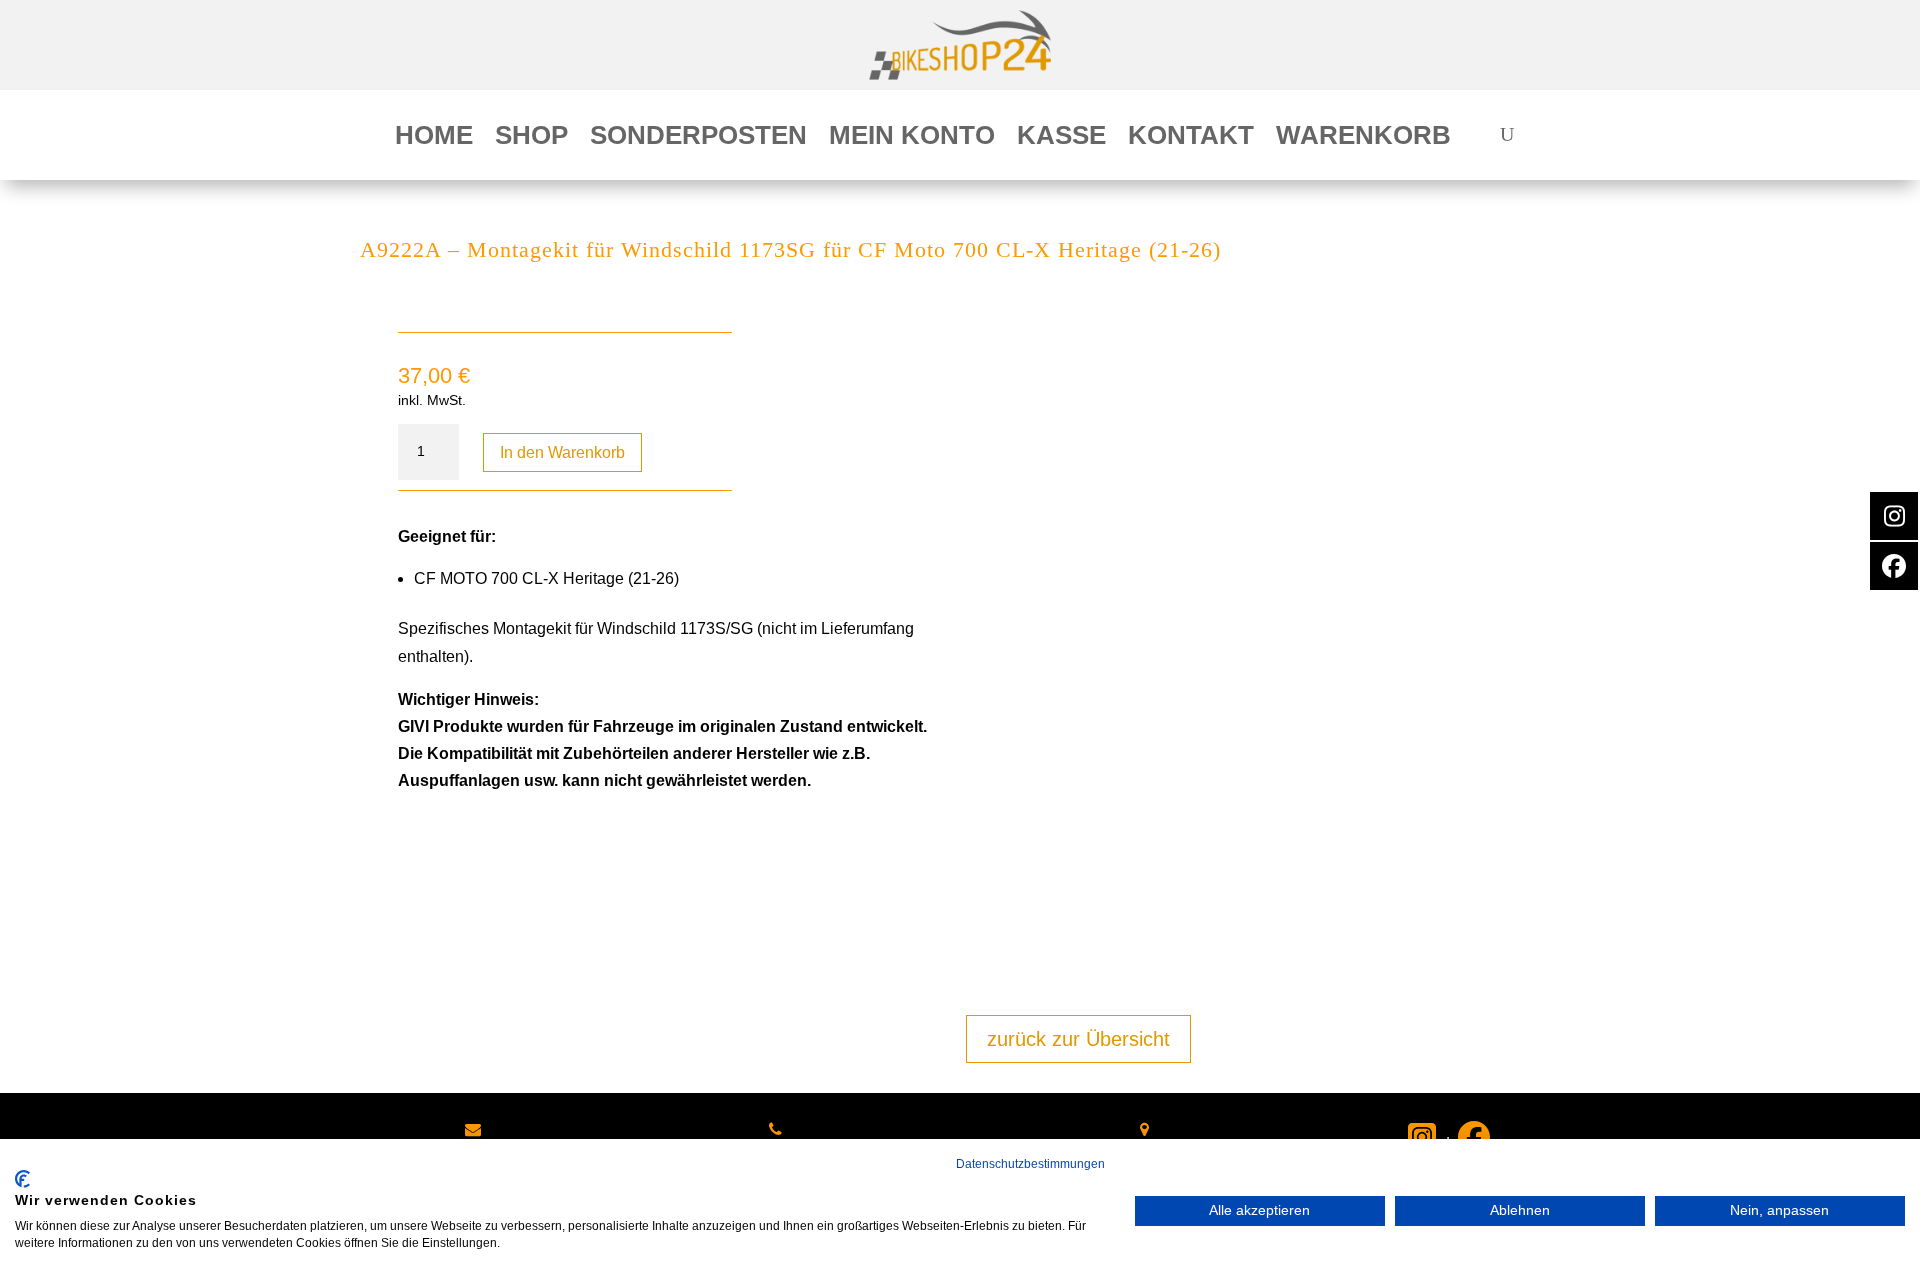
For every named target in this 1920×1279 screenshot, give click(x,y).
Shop (531, 139)
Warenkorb (1363, 139)
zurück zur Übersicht (1078, 1039)
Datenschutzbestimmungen (1030, 1164)
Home (434, 139)
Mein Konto (912, 139)
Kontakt (1191, 139)
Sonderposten (698, 139)
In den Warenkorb (562, 452)
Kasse (1061, 139)
